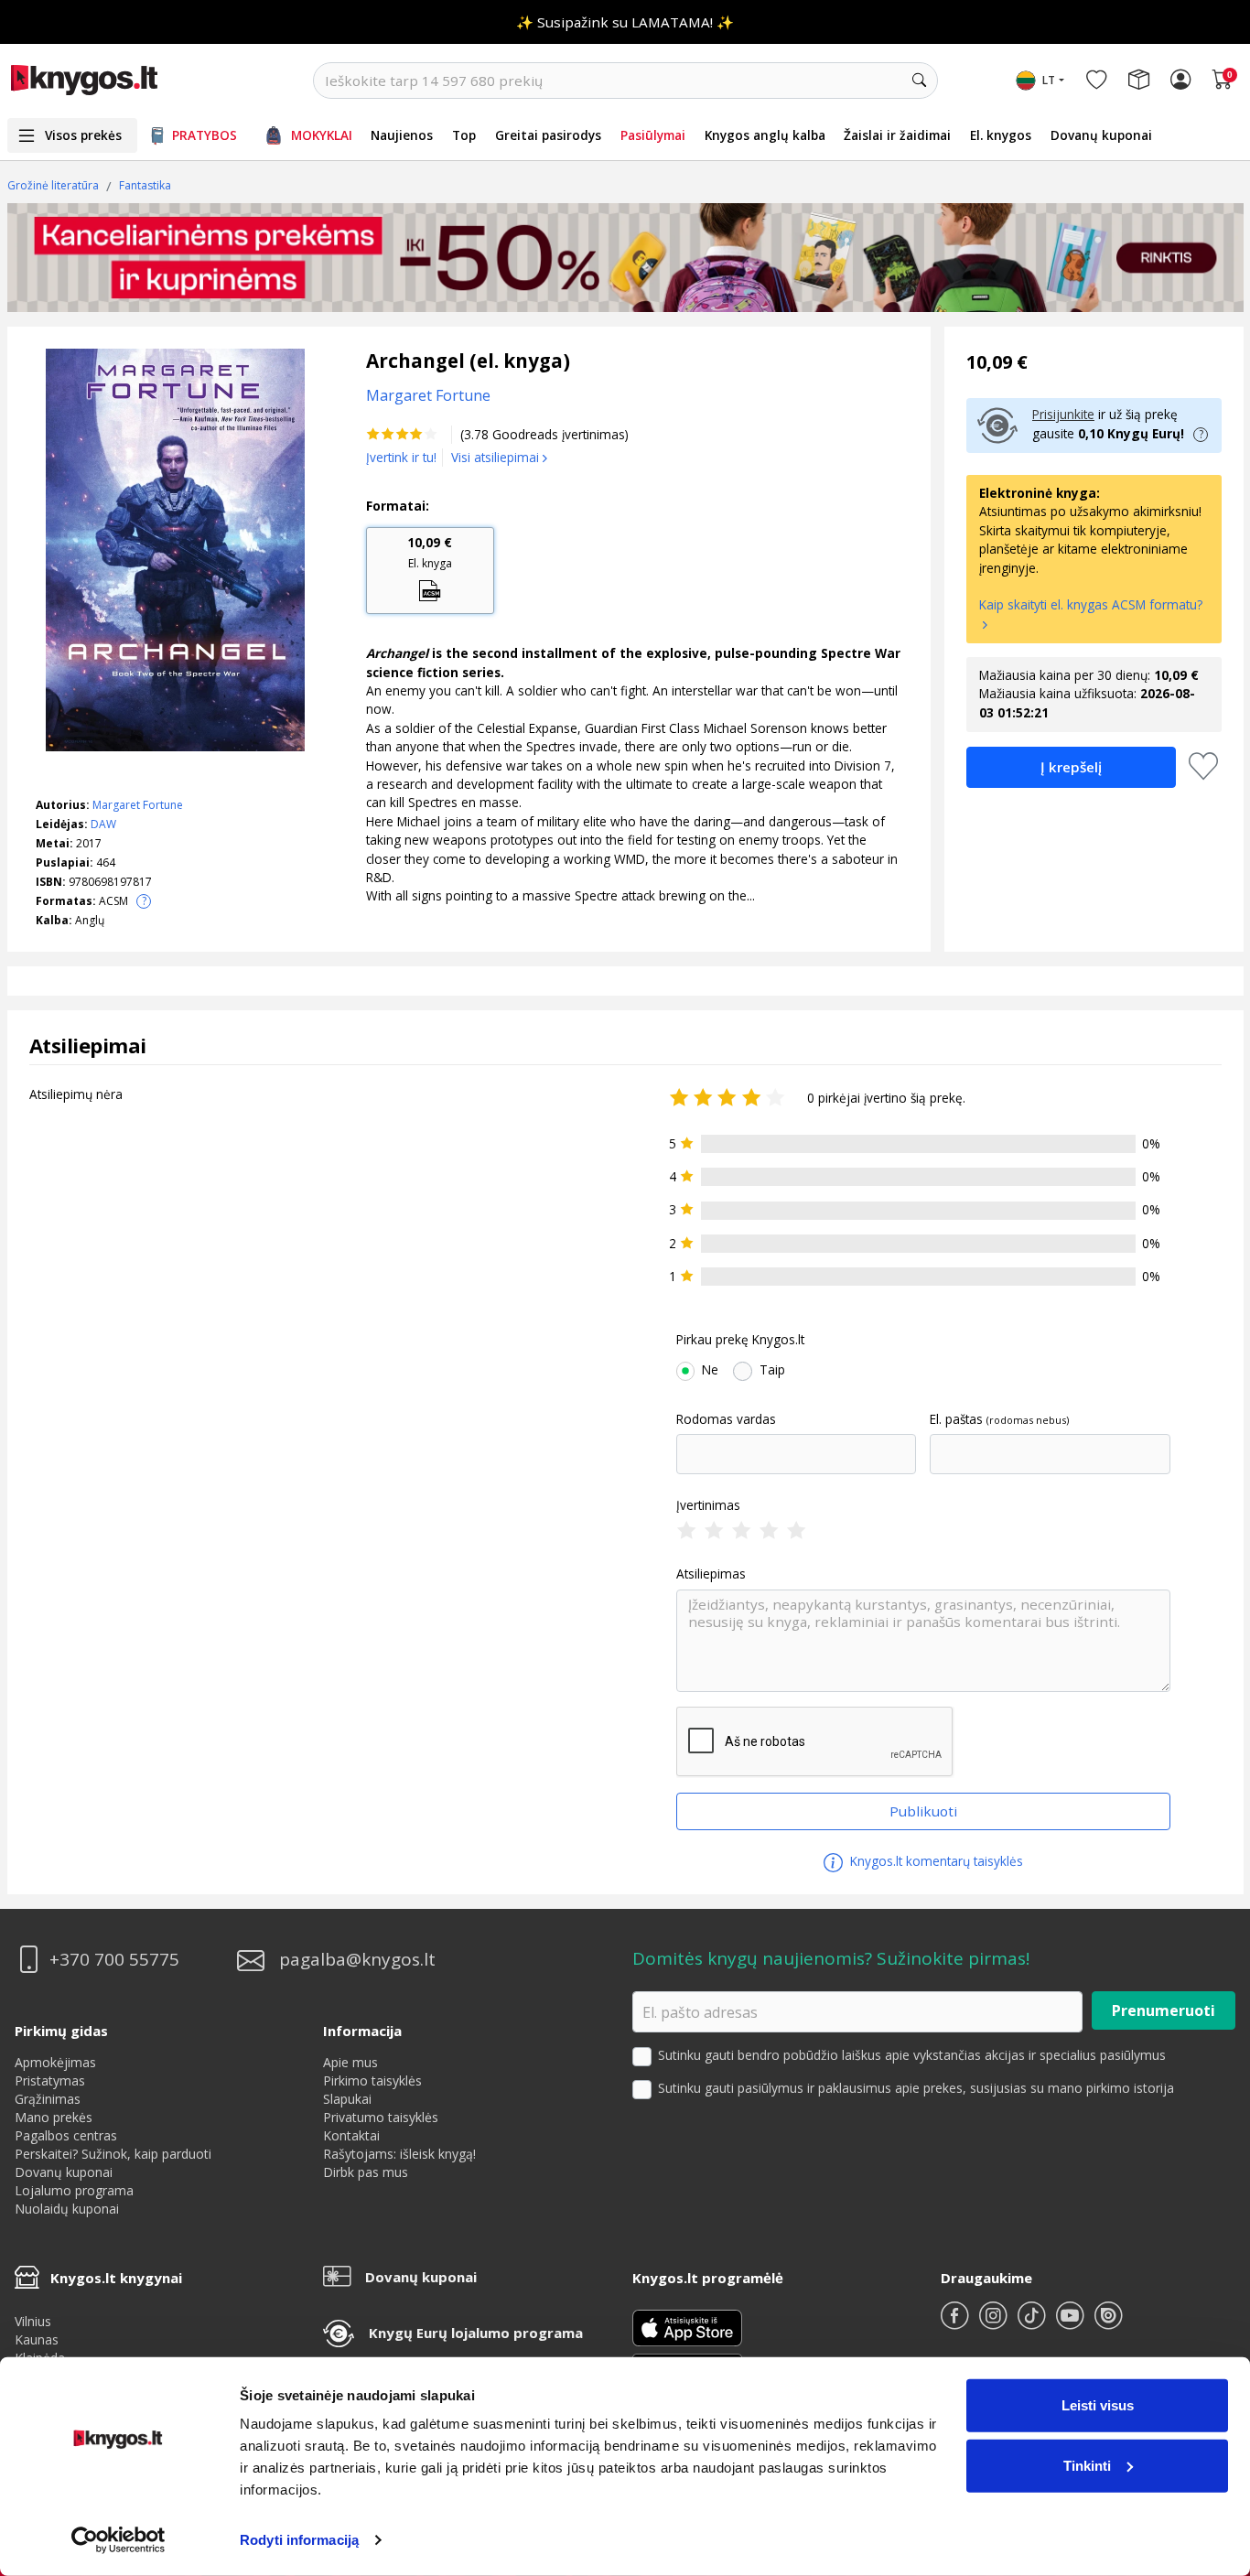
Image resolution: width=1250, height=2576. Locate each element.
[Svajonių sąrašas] (1096, 81)
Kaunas (37, 2339)
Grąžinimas (48, 2099)
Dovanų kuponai (1101, 135)
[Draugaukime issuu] (1108, 2323)
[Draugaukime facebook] (956, 2323)
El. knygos (1001, 135)
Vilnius (33, 2321)
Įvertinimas (708, 1505)
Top (464, 135)
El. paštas (956, 1419)
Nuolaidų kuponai (67, 2209)
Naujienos (402, 135)
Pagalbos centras (66, 2135)
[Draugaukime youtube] (1072, 2323)
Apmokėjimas (55, 2062)
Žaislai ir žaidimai (897, 135)
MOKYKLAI (322, 135)
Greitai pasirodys (548, 135)
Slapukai (347, 2099)
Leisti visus (1098, 2405)
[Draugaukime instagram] (995, 2323)
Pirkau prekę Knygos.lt (740, 1340)
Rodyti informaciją (299, 2540)
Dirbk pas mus (366, 2172)
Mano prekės (54, 2117)
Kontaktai (351, 2135)
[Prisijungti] (1180, 81)
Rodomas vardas (726, 1419)
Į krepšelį (1071, 767)
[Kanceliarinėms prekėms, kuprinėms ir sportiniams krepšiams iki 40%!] (625, 257)
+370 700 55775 (114, 1960)
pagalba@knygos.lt (357, 1960)
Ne (710, 1370)
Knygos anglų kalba (765, 135)
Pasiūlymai (653, 135)
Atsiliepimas (711, 1574)
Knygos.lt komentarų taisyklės (935, 1861)
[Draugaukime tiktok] (1033, 2323)
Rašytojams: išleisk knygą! (399, 2154)
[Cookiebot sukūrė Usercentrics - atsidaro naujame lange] (119, 2540)
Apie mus (350, 2062)
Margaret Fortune (138, 805)
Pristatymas (50, 2080)
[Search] (920, 81)
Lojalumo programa (74, 2190)
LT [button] (1049, 80)
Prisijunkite (1063, 414)
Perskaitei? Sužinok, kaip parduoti (113, 2154)
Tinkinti (1087, 2465)
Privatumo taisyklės (381, 2117)
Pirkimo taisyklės (372, 2080)
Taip (772, 1370)
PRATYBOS (205, 135)
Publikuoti (923, 1811)
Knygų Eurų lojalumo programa (476, 2333)
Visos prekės (83, 135)
